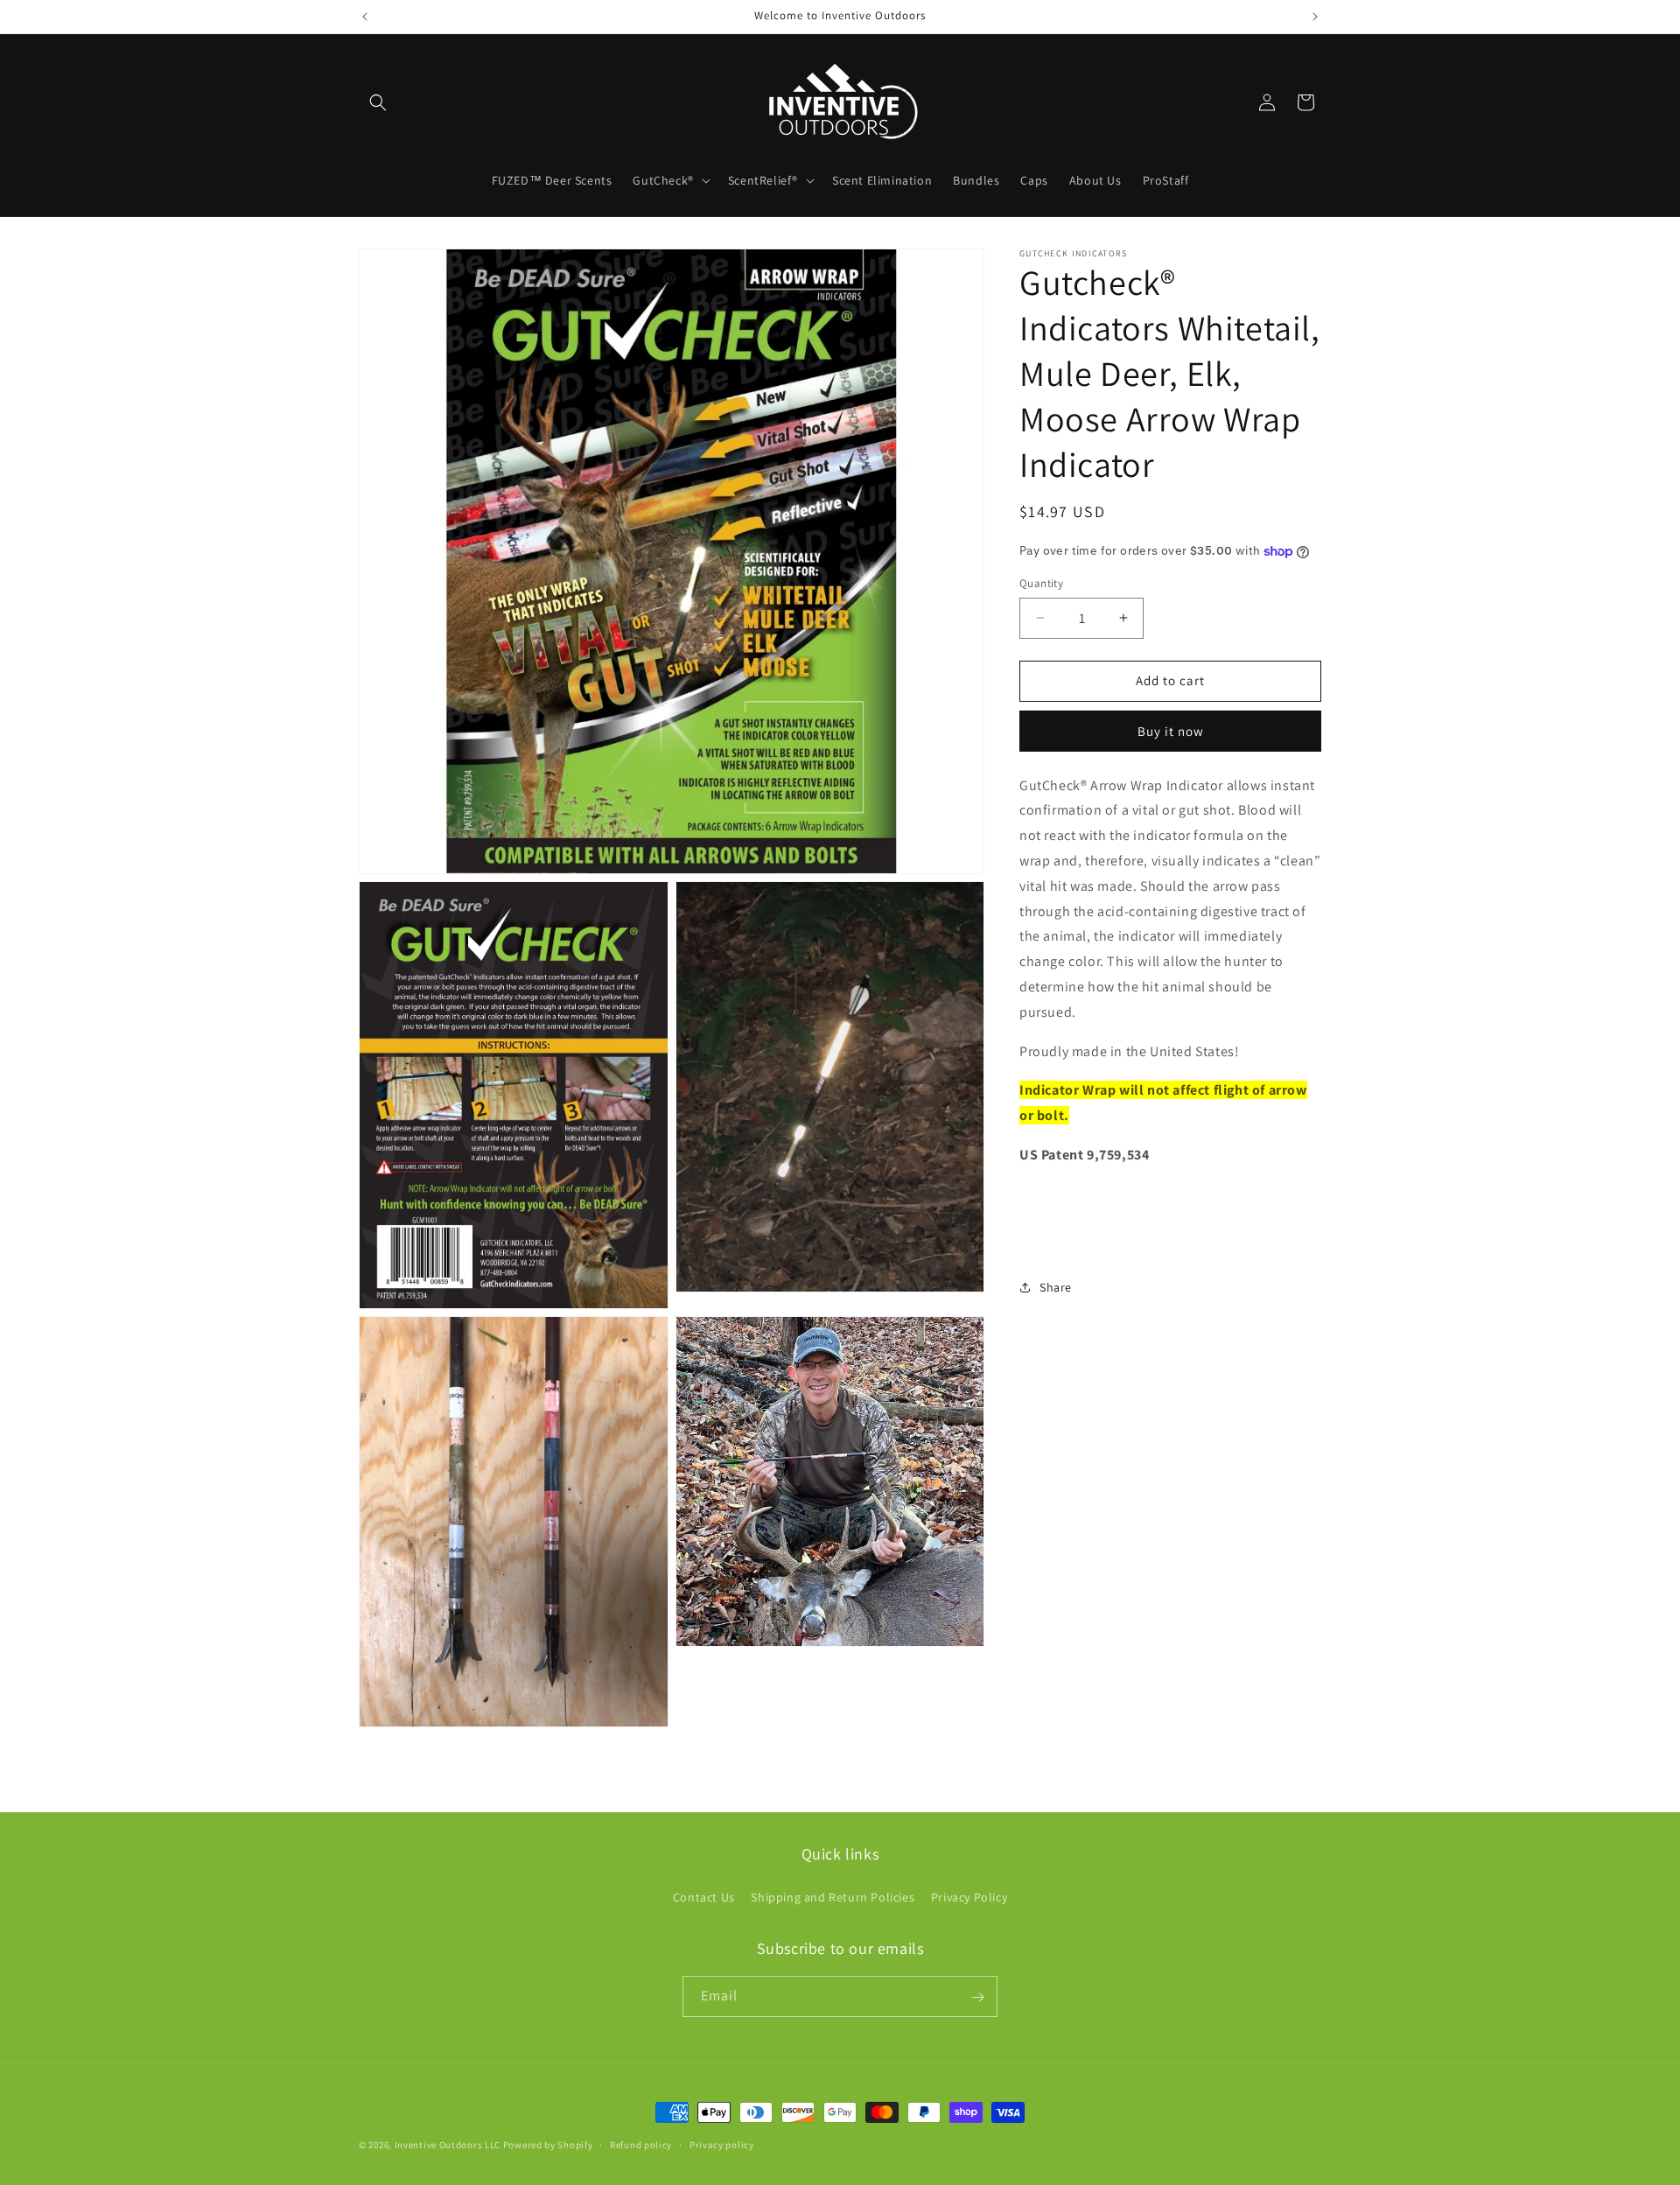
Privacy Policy (969, 1896)
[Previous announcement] (365, 17)
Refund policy (641, 2144)
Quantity (1041, 583)
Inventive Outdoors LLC (448, 2145)
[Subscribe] (977, 1997)
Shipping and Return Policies (833, 1896)
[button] (378, 102)
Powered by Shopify (548, 2145)
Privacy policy (722, 2144)
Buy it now (1171, 730)
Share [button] (1056, 1287)
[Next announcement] (1315, 17)
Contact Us (704, 1896)
